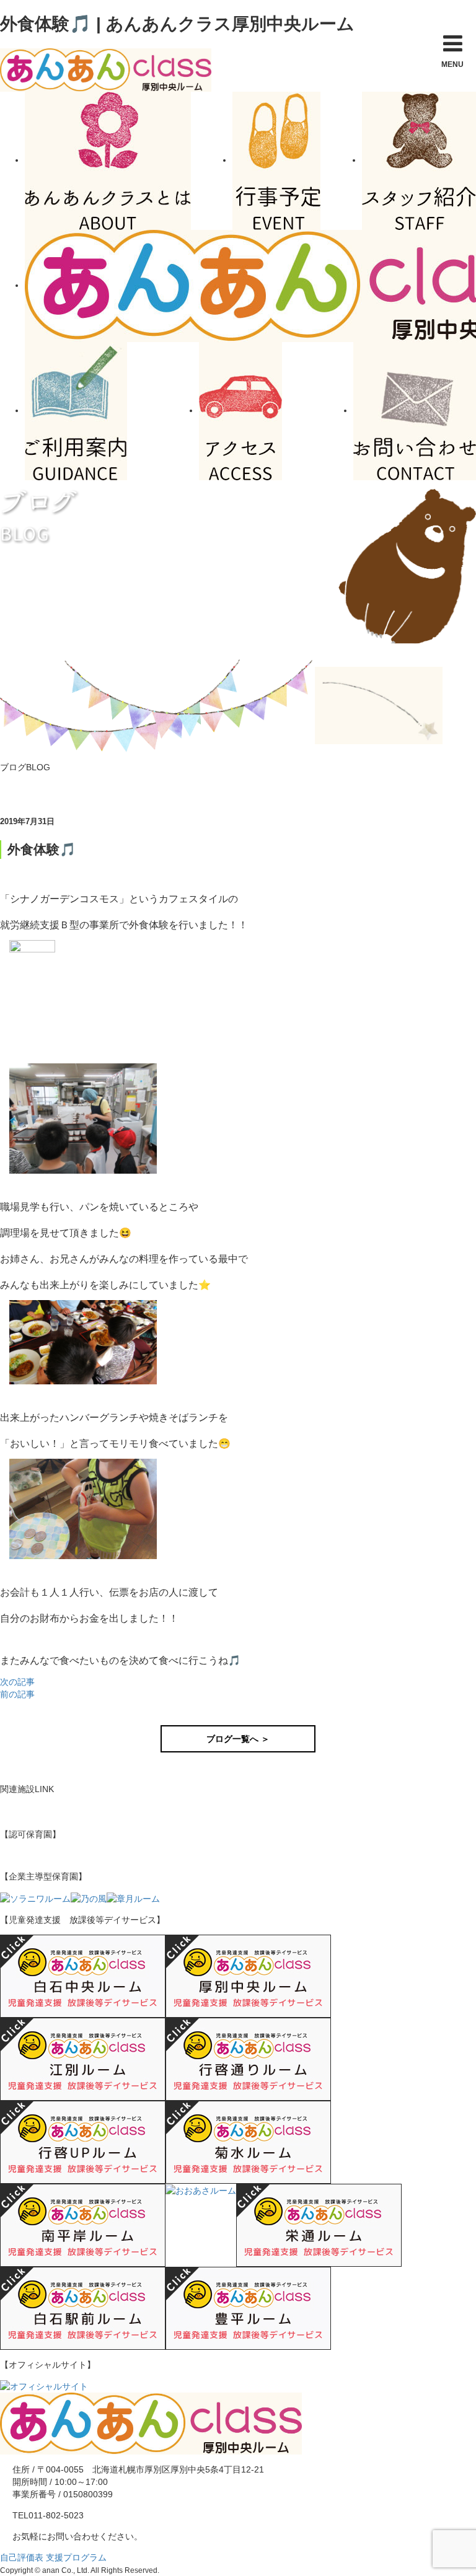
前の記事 (17, 1694)
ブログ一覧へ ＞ (238, 1739)
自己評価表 (22, 2557)
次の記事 (17, 1682)
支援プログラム (76, 2557)
